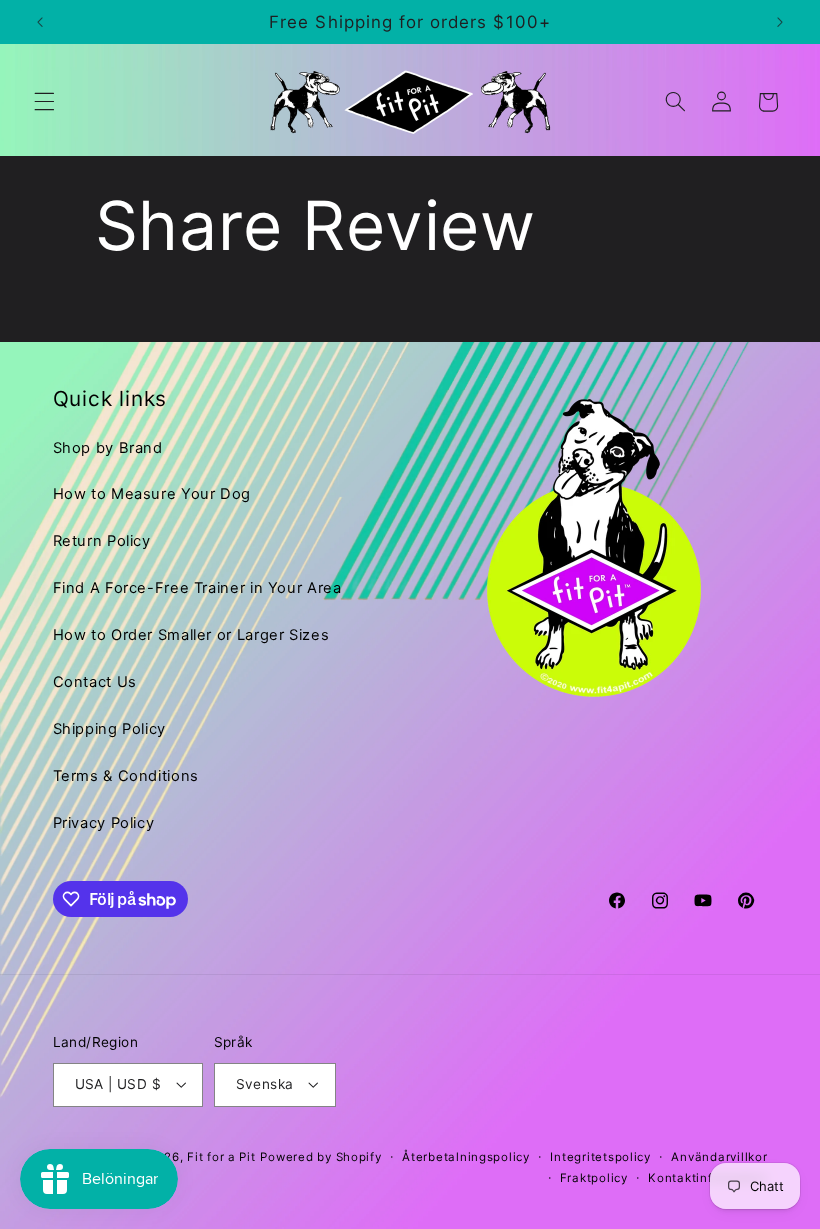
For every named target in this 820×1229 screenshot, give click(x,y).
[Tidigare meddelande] (40, 22)
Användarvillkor (719, 1157)
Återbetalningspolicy (466, 1157)
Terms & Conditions (126, 776)
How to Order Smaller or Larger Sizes (191, 635)
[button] (44, 102)
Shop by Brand (108, 448)
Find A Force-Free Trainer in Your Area (197, 588)
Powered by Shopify (320, 1157)
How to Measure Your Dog (152, 494)
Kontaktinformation (707, 1178)
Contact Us (95, 682)
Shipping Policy (109, 729)
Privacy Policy (104, 823)
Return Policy (102, 541)
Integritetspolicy (600, 1157)
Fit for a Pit (221, 1157)
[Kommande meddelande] (780, 22)
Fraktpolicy (594, 1178)
